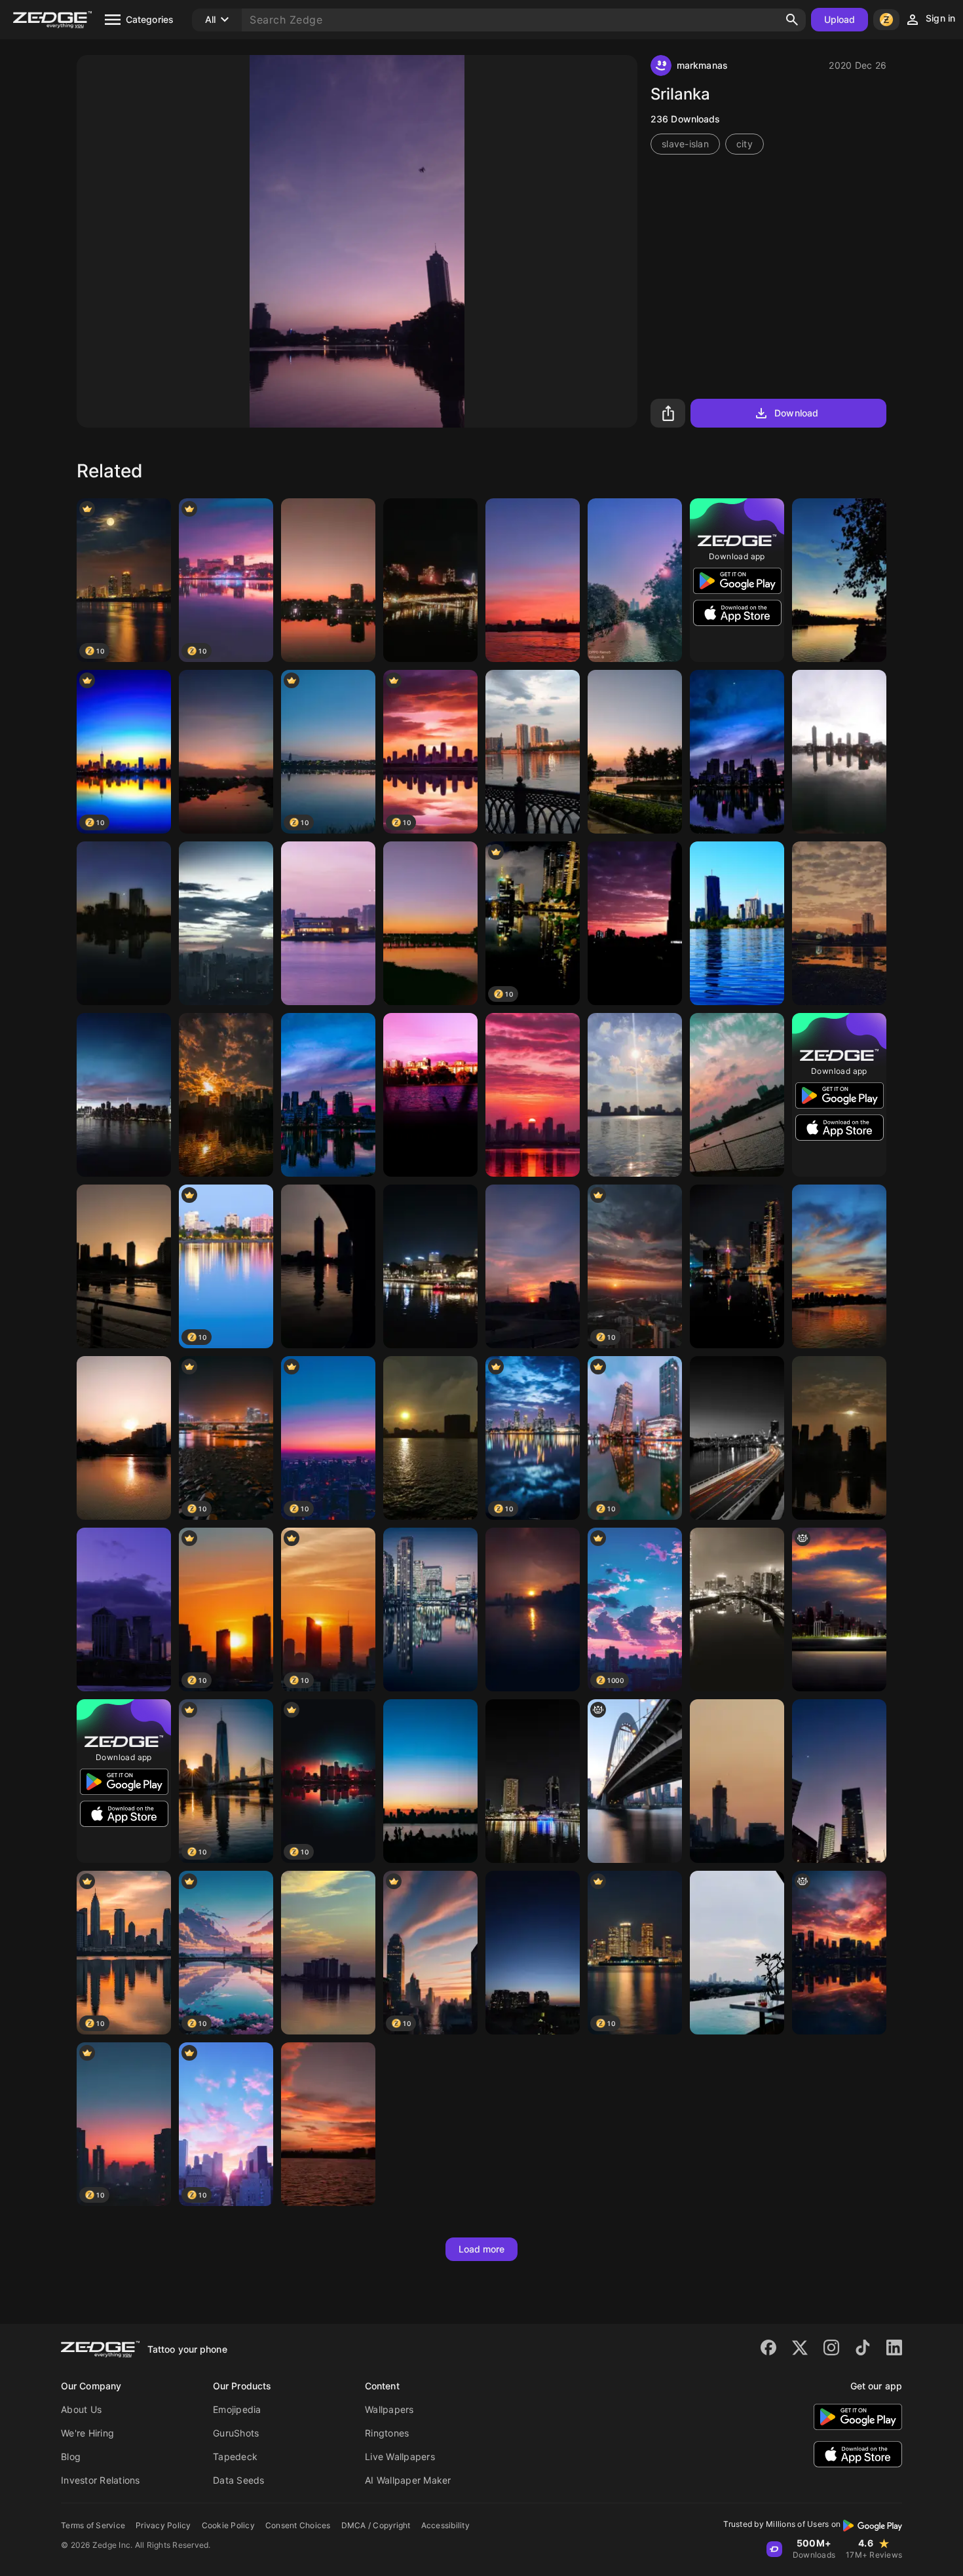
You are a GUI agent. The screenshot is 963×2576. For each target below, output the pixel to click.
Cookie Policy (228, 2525)
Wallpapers (389, 2409)
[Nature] (839, 580)
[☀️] (430, 1438)
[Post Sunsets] (533, 1953)
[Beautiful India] (328, 580)
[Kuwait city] (328, 923)
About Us (81, 2409)
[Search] (792, 20)
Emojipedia (237, 2409)
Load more (482, 2249)
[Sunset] (226, 752)
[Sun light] (226, 1095)
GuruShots (236, 2433)
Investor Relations (101, 2480)
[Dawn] (124, 1438)
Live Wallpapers (400, 2456)
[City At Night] (737, 1438)
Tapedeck (235, 2456)
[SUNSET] (839, 1781)
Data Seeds (239, 2480)
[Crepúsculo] (635, 923)
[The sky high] (328, 1953)
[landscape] (839, 1610)
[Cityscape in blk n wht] (737, 1610)
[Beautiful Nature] (839, 752)
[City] (226, 923)
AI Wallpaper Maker (408, 2480)
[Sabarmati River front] (430, 923)
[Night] (737, 752)
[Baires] (124, 1610)
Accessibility (445, 2525)
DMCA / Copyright (376, 2525)
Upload (840, 19)
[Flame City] (839, 1953)
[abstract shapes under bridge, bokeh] (635, 1781)
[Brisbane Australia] (430, 580)
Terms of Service (93, 2525)
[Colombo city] (737, 1266)
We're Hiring (87, 2433)
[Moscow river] (533, 752)
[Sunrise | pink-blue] (533, 1266)
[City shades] (839, 1438)
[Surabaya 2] (635, 580)
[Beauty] (635, 752)
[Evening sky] (533, 580)
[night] (328, 1095)
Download (796, 413)
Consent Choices (298, 2525)
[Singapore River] (430, 1266)
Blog (71, 2456)
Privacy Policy (163, 2525)
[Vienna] (737, 923)
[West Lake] (635, 1095)
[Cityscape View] (430, 1610)
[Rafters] (737, 1095)
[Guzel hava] (430, 1095)
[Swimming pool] (737, 1953)
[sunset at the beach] (533, 1610)
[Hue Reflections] (124, 923)
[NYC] (124, 1095)
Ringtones (387, 2433)
